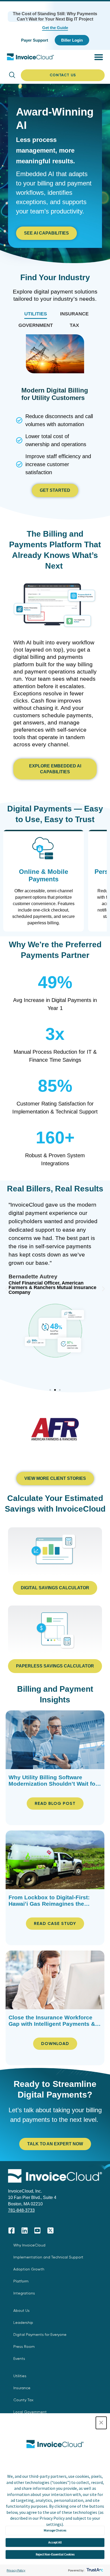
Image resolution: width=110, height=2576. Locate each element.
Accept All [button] (55, 2542)
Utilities (20, 2376)
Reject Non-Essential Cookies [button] (55, 2554)
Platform (21, 2281)
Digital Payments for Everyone (40, 2335)
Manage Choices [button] (55, 2530)
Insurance (22, 2388)
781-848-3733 (21, 2210)
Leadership (23, 2323)
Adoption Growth (29, 2269)
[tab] (36, 314)
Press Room (24, 2347)
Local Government (30, 2412)
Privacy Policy (16, 2570)
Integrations (24, 2293)
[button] (101, 2423)
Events (19, 2359)
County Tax (23, 2400)
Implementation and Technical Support (48, 2257)
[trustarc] (94, 2570)
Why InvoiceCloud (29, 2245)
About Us (21, 2311)
